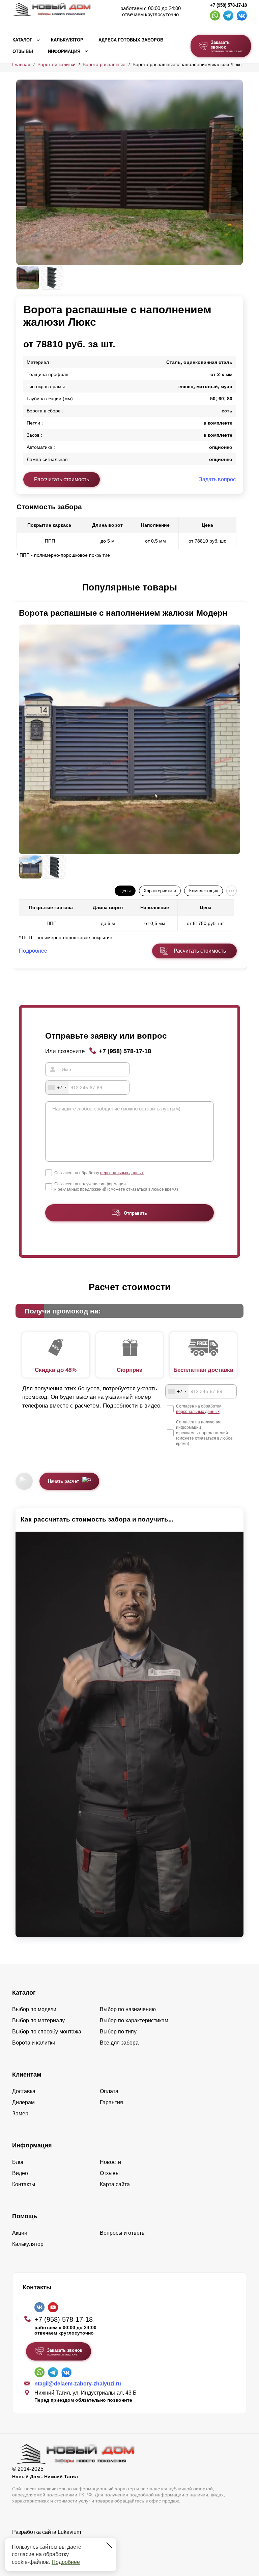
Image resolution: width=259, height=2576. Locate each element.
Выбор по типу (118, 2032)
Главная (21, 64)
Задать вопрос (217, 479)
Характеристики (160, 891)
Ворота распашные (104, 64)
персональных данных (122, 1173)
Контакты (24, 2184)
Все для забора (119, 2043)
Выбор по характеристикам (134, 2020)
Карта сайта (115, 2184)
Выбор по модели (34, 2009)
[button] (20, 588)
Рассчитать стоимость (62, 479)
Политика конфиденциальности (52, 2541)
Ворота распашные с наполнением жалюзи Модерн (123, 613)
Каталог (22, 40)
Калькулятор (67, 40)
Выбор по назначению (128, 2009)
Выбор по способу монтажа (47, 2032)
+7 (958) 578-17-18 (228, 5)
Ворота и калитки (56, 64)
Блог (18, 2162)
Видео (20, 2173)
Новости (110, 2162)
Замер (20, 2114)
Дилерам (23, 2102)
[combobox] (57, 1088)
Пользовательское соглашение (51, 2549)
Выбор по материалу (38, 2020)
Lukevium (69, 2532)
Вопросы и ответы (123, 2233)
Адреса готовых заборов (131, 40)
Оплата (109, 2091)
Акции (20, 2233)
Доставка (24, 2091)
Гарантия (111, 2102)
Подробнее (66, 2562)
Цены (125, 891)
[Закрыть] (109, 2545)
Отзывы (23, 52)
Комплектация (204, 891)
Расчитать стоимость (200, 951)
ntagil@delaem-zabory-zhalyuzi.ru (78, 2384)
